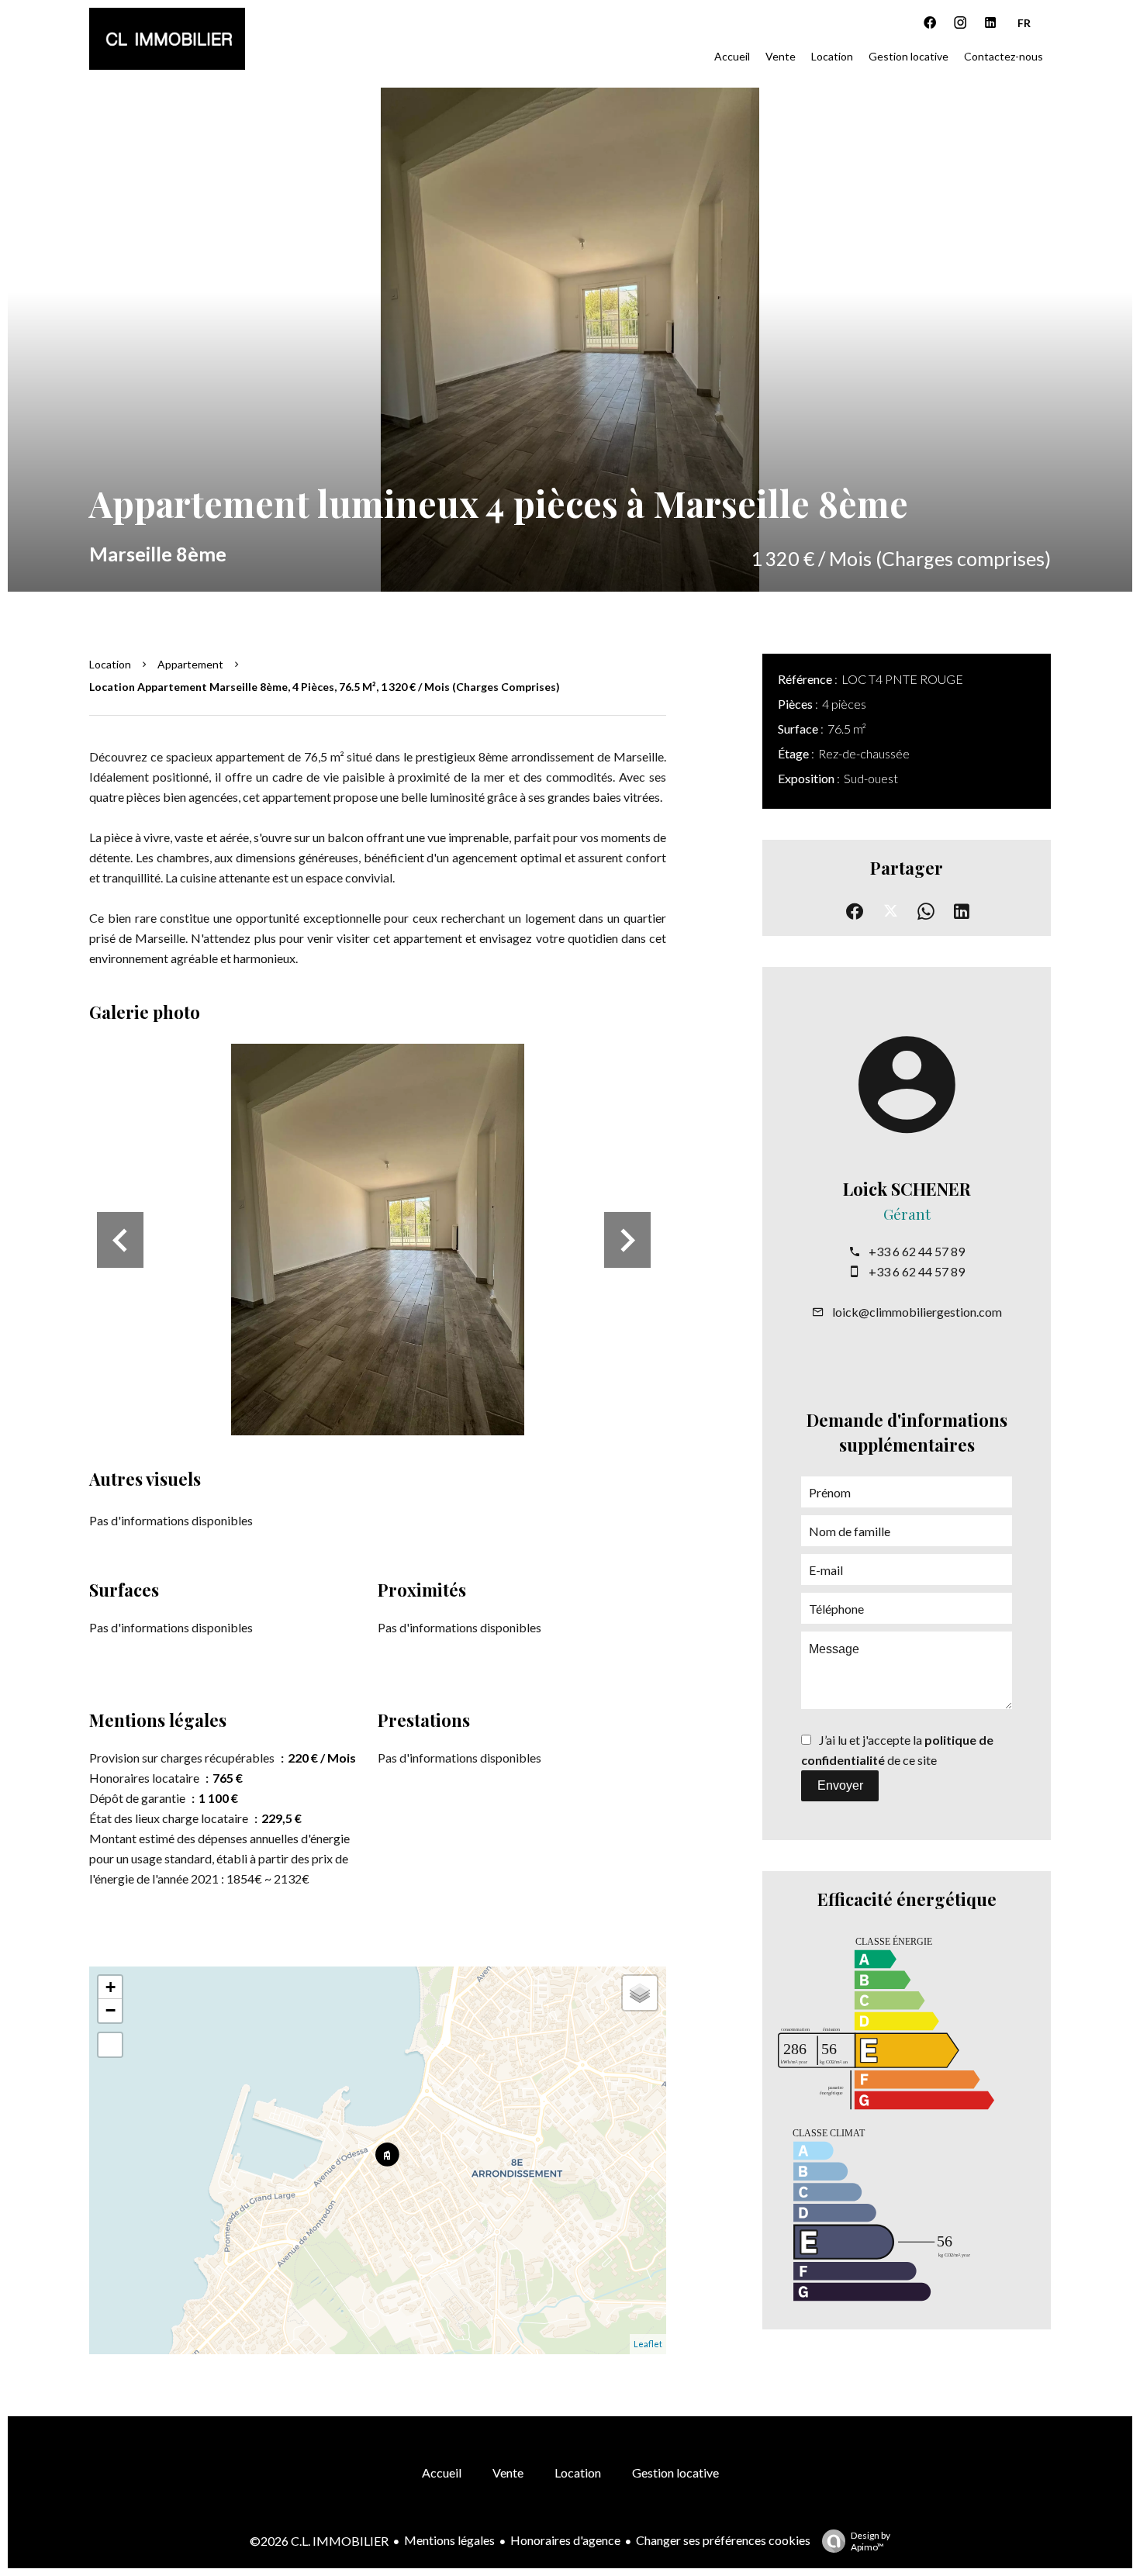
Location (110, 664)
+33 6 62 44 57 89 (917, 1251)
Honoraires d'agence (565, 2540)
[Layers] (640, 1993)
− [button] (111, 2010)
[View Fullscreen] (110, 2045)
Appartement (190, 664)
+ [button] (111, 1987)
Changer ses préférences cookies (723, 2540)
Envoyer (840, 1785)
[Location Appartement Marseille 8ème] (570, 340)
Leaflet (648, 2344)
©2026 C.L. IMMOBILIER (319, 2541)
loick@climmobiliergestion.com (917, 1312)
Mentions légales (449, 2540)
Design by (871, 2541)
